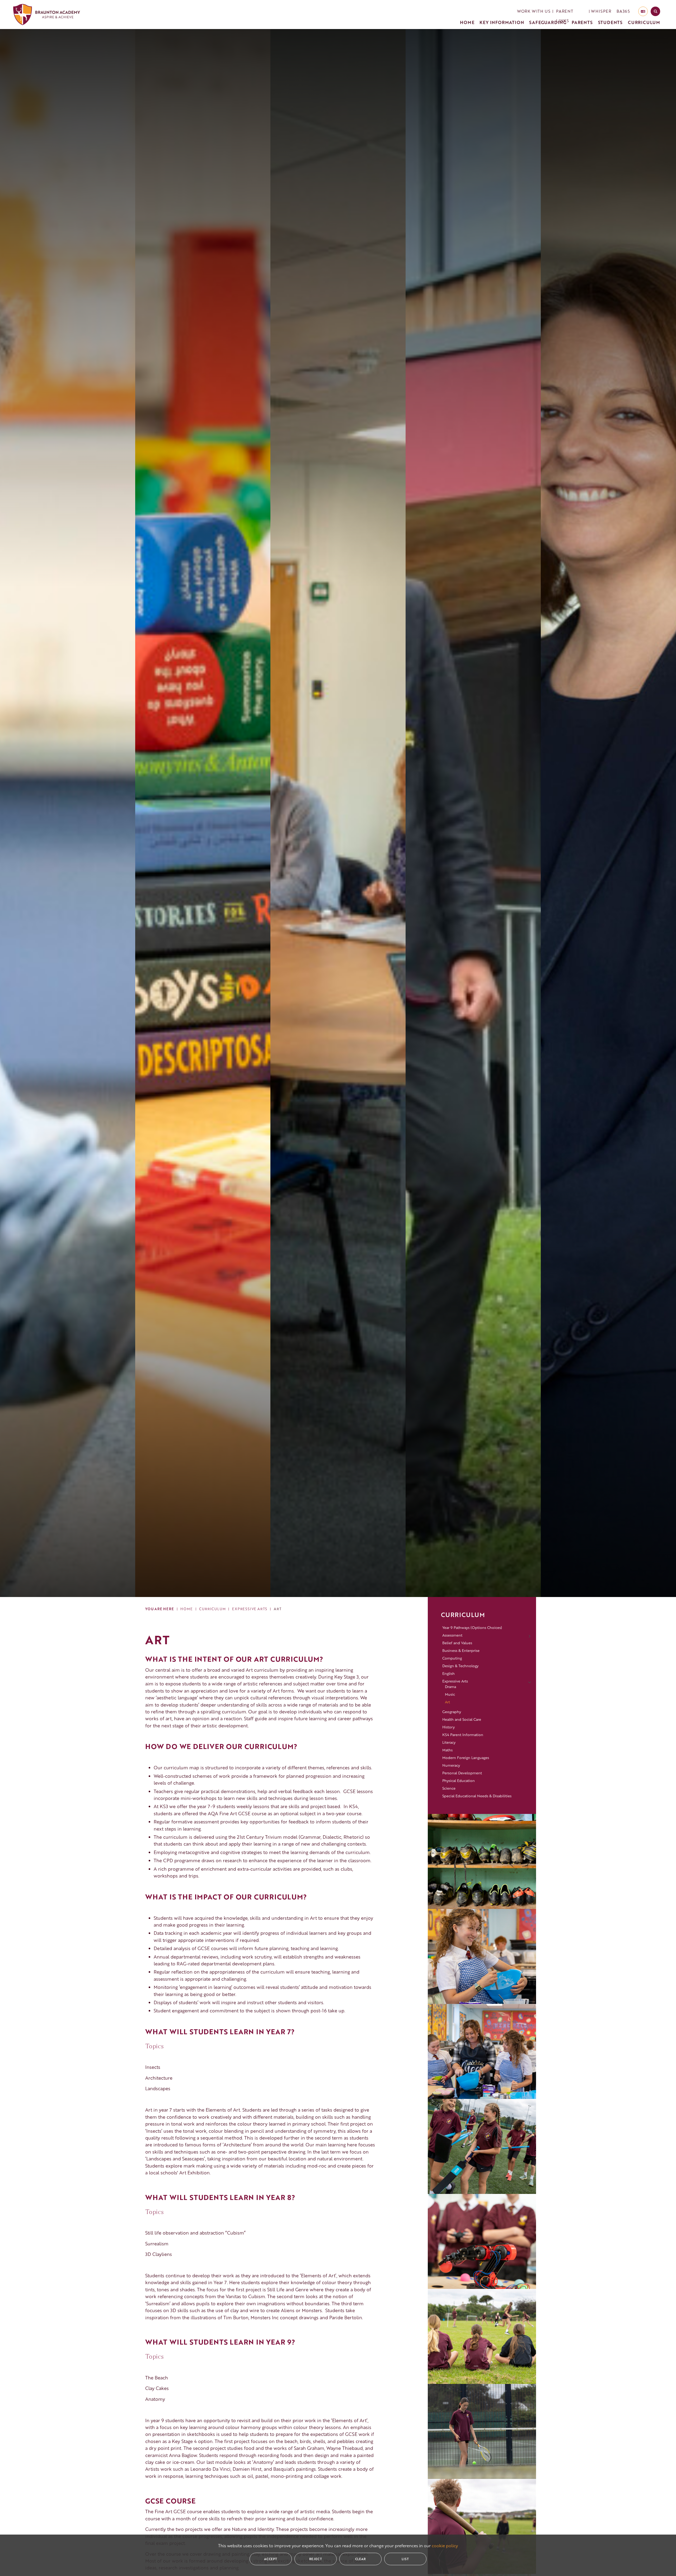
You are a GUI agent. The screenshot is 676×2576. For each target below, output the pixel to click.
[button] (571, 11)
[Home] (47, 15)
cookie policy (445, 2546)
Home (186, 1609)
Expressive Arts (250, 1609)
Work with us (534, 11)
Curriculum (212, 1609)
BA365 (623, 11)
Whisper (601, 11)
